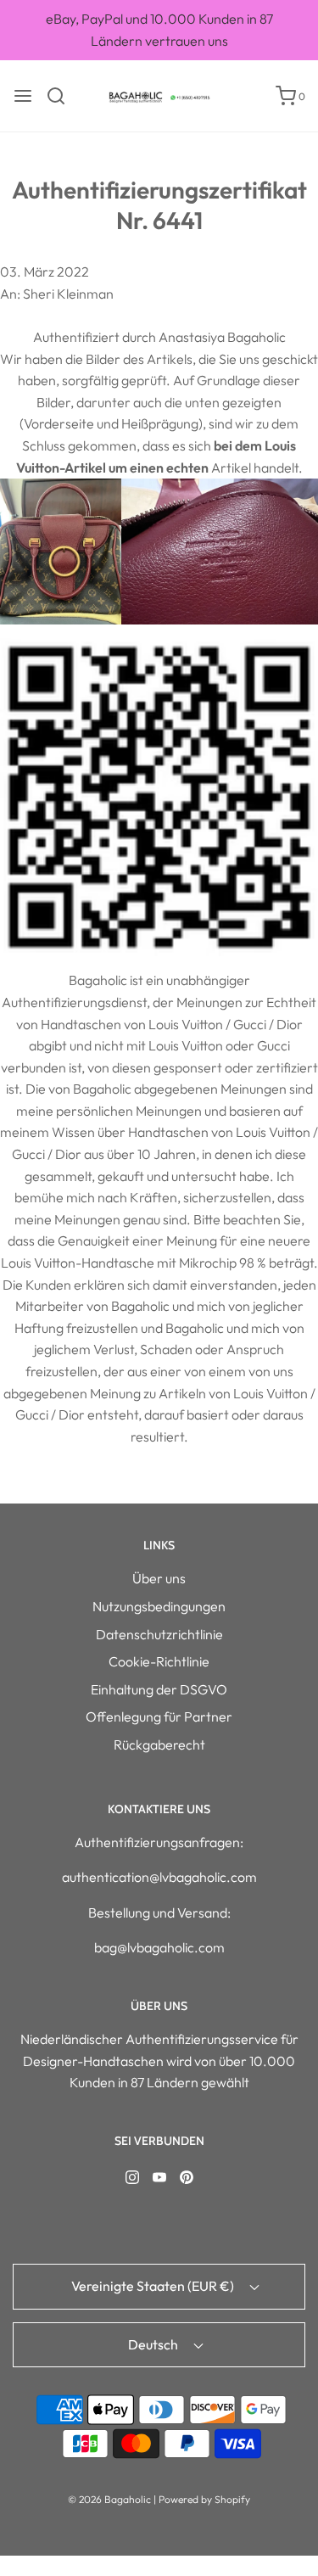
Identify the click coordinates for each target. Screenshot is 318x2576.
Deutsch (154, 2344)
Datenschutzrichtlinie (159, 1634)
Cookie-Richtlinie (159, 1661)
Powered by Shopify (204, 2499)
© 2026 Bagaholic (109, 2499)
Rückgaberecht (159, 1744)
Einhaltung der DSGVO (159, 1689)
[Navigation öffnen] (23, 96)
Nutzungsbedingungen (159, 1606)
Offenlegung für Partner (159, 1716)
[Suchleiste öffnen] (62, 96)
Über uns (159, 1578)
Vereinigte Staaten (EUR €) (154, 2286)
